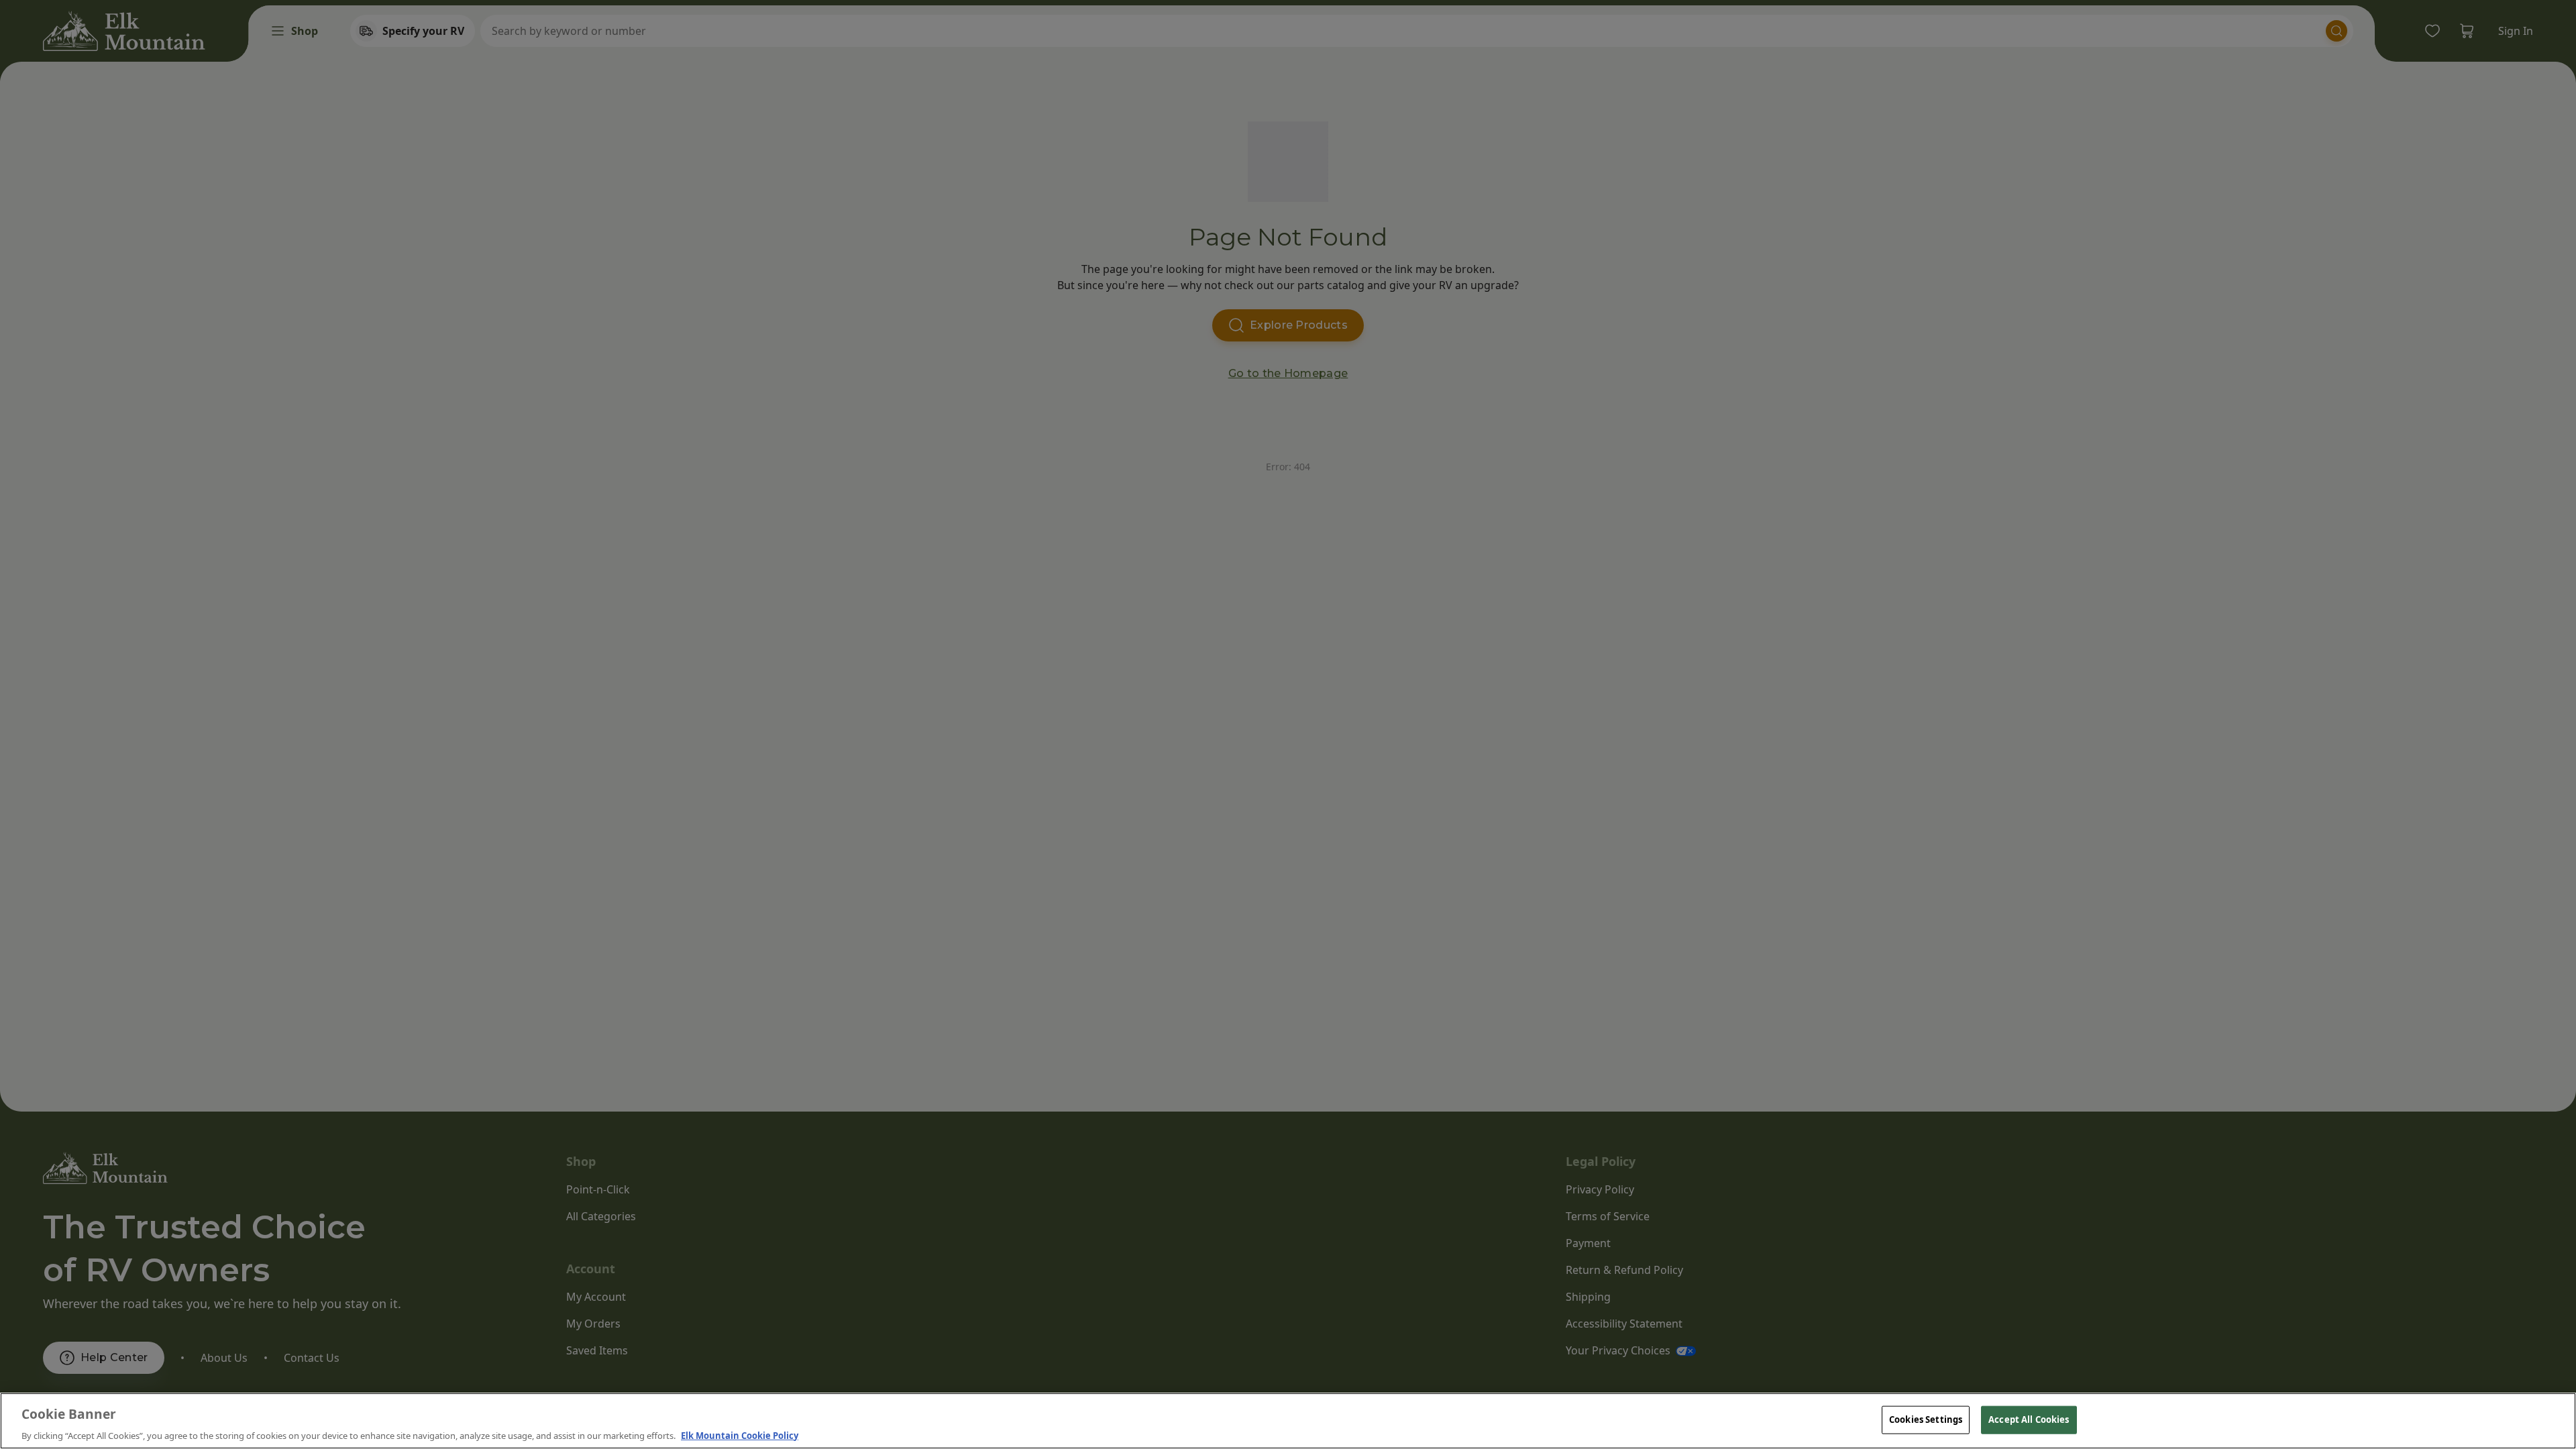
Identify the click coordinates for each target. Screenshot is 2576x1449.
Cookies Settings (1926, 1419)
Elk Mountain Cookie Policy (740, 1435)
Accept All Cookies (2029, 1419)
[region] (1288, 1421)
